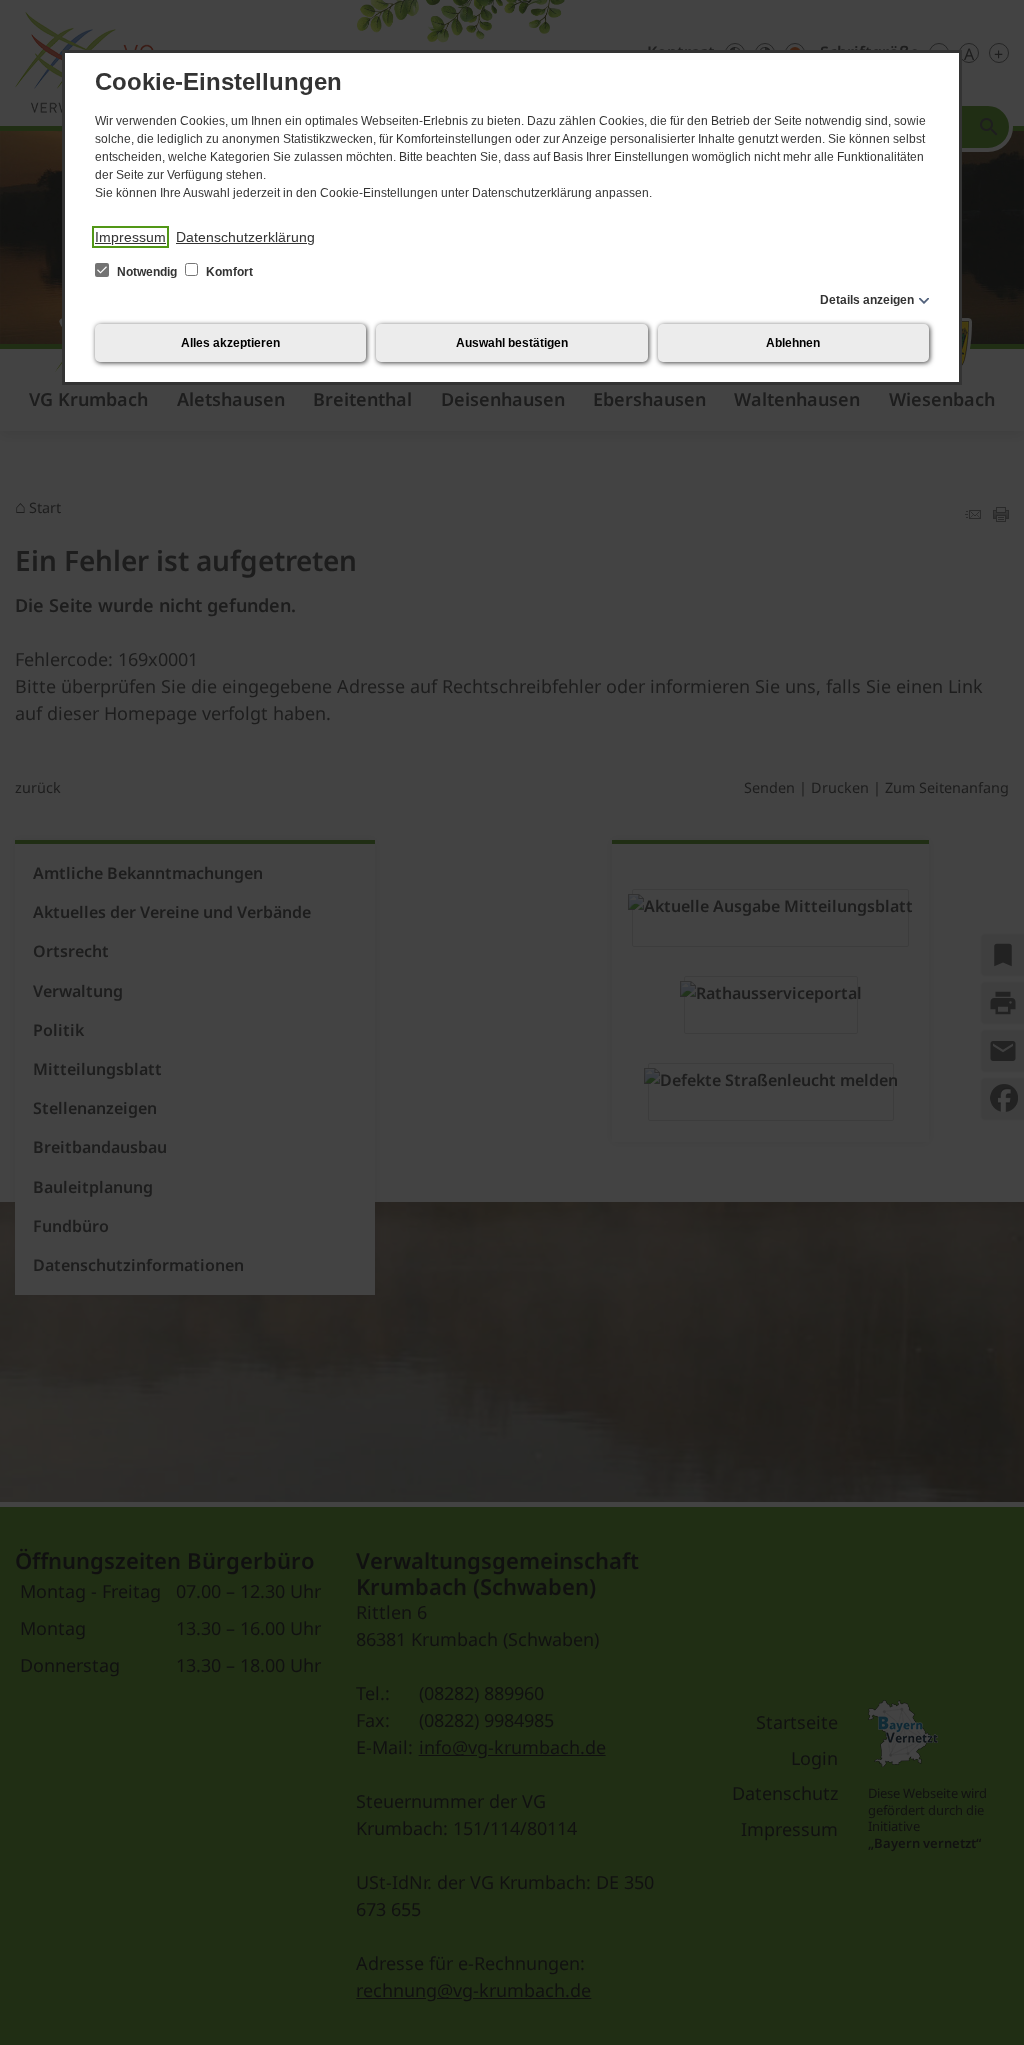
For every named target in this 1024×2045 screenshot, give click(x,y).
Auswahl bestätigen (512, 343)
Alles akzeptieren (230, 343)
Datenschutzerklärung (245, 237)
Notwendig (147, 272)
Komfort (228, 272)
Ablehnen (793, 343)
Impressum (130, 237)
